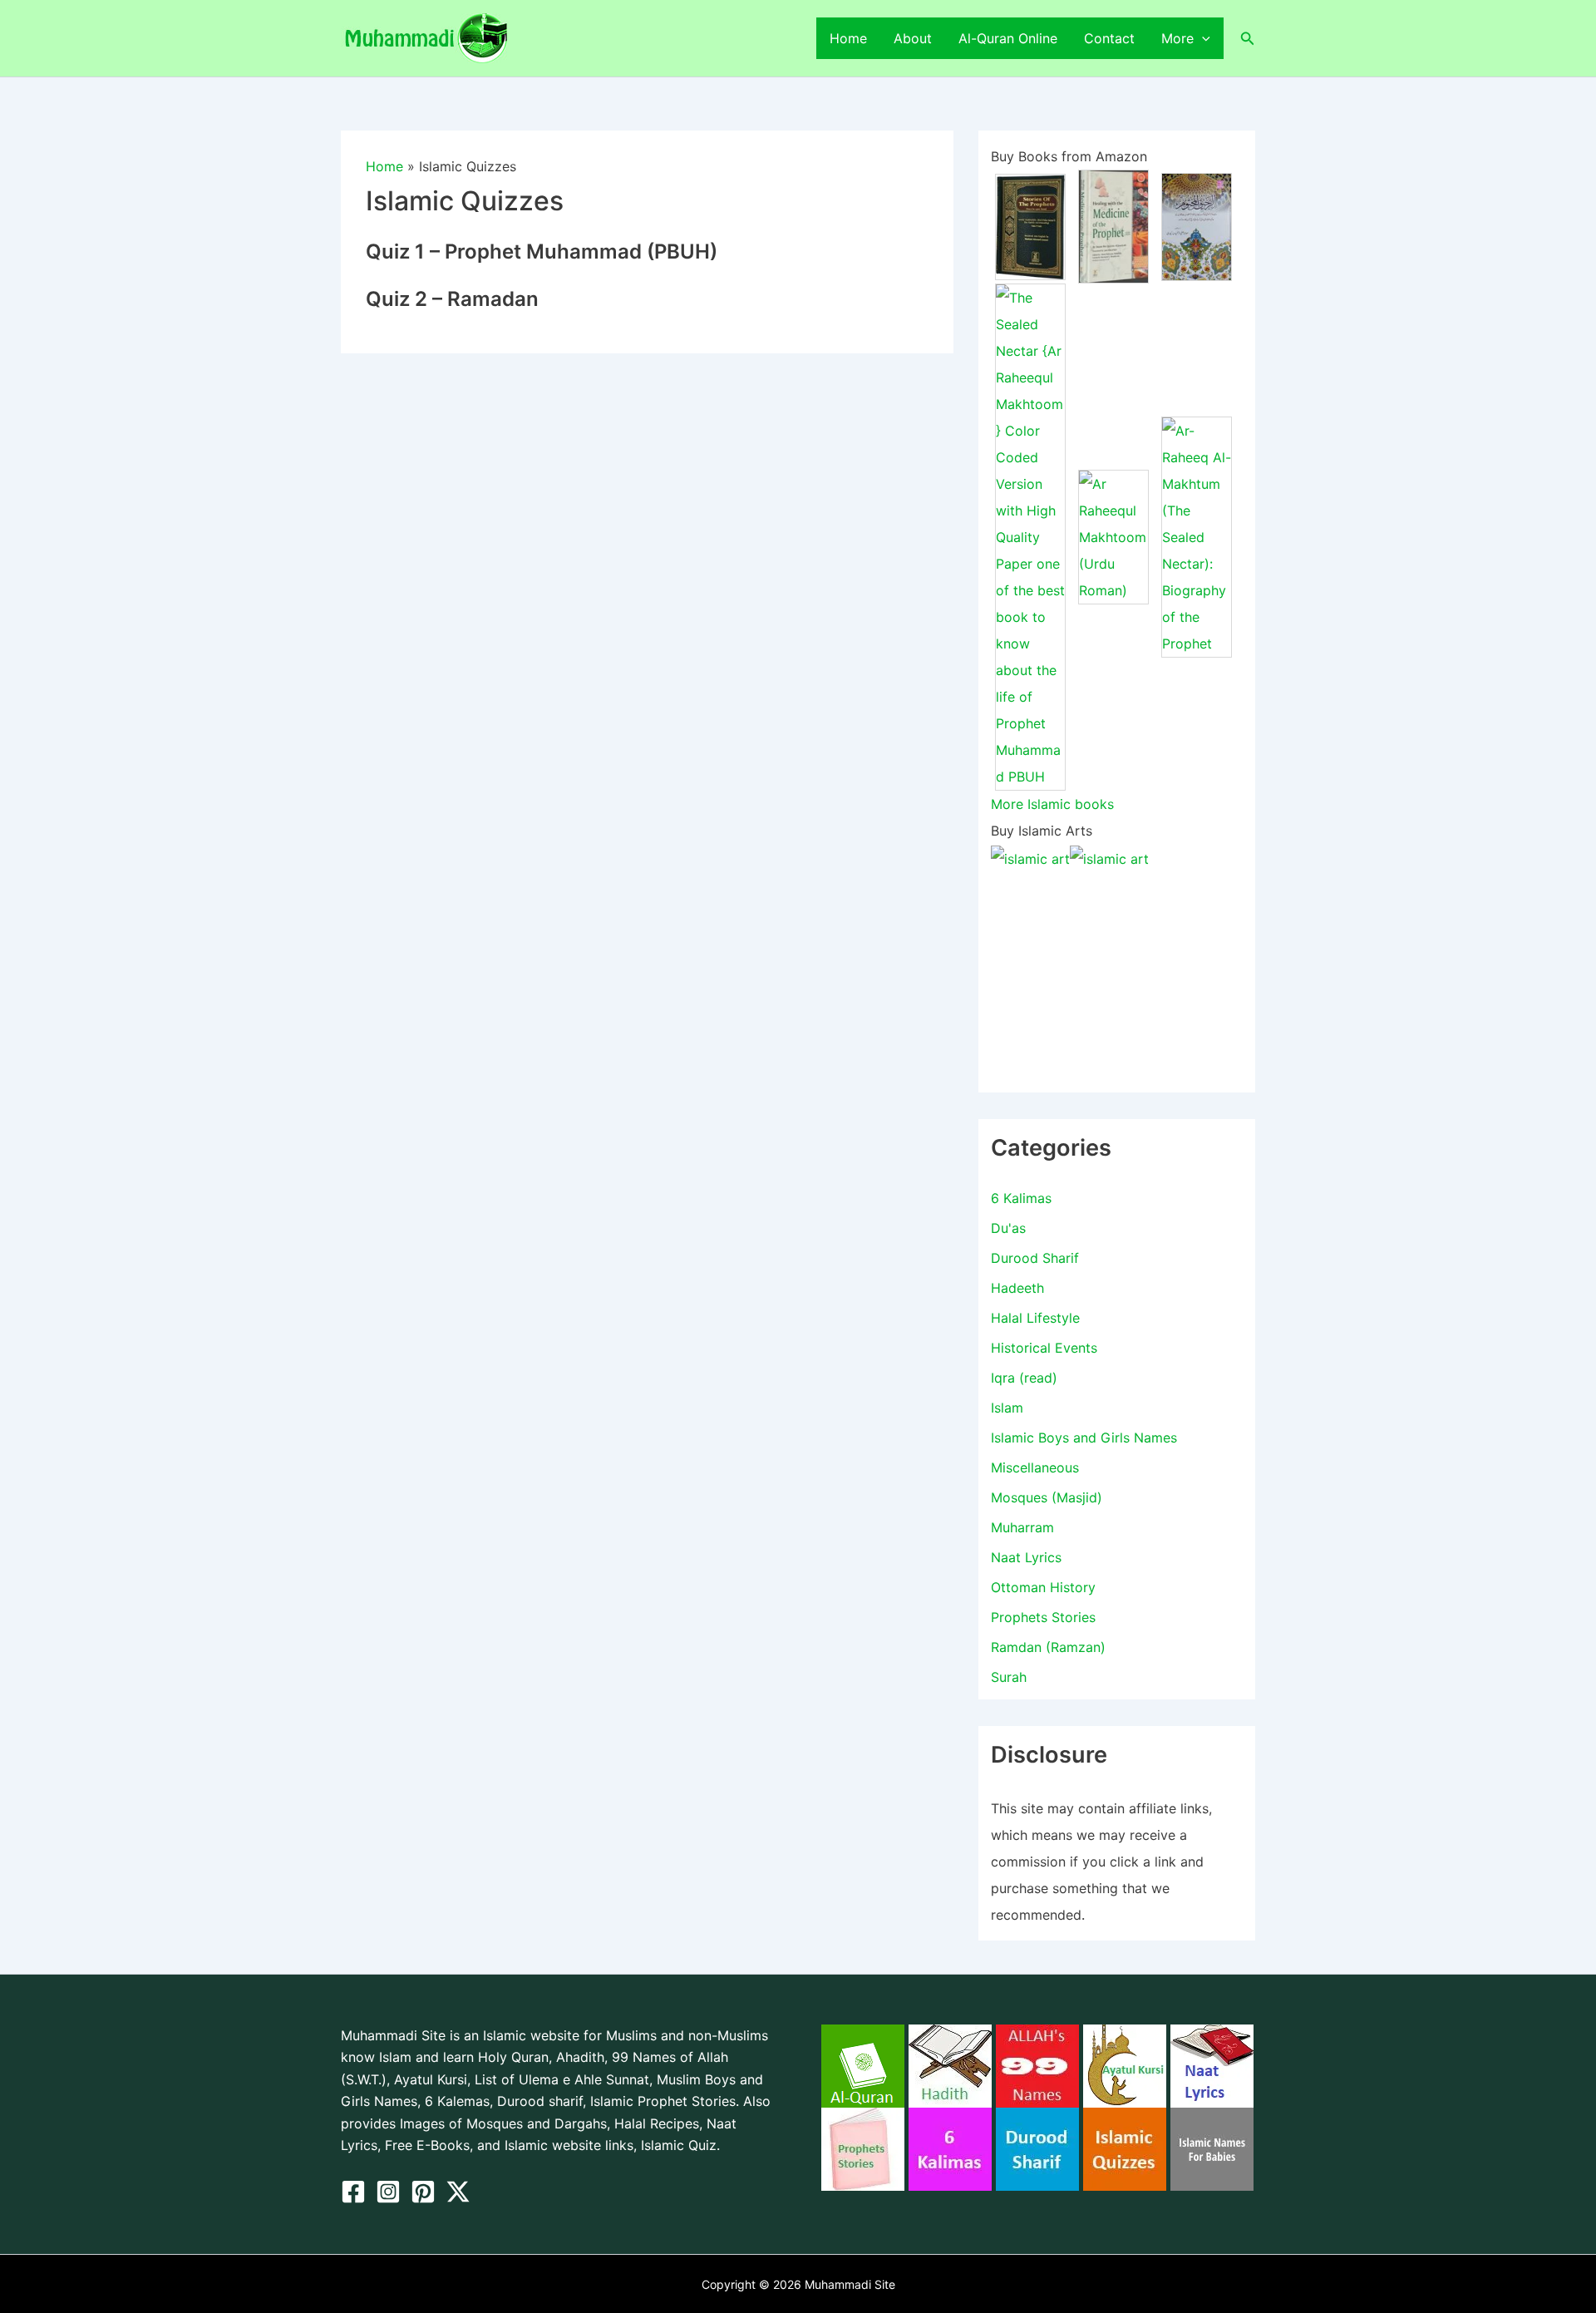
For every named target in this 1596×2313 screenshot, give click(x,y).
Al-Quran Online (1008, 38)
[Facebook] (353, 2192)
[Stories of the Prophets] (1030, 225)
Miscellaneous (1035, 1467)
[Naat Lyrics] (1212, 2064)
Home (848, 38)
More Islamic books (1052, 804)
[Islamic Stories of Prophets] (863, 2148)
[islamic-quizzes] (1125, 2148)
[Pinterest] (423, 2192)
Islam (1007, 1408)
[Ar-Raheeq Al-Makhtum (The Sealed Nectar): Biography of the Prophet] (1197, 536)
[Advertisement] (1117, 976)
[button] (1202, 38)
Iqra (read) (1024, 1378)
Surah (1009, 1677)
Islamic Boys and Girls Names (1084, 1438)
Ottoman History (1043, 1587)
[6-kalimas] (950, 2148)
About (913, 38)
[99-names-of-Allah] (1037, 2064)
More (1177, 38)
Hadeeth (1017, 1288)
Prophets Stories (1043, 1617)
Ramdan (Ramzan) (1048, 1647)
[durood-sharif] (1037, 2148)
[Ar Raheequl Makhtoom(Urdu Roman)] (1113, 536)
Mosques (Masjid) (1047, 1497)
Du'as (1008, 1228)
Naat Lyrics (1026, 1557)
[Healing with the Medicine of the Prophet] (1113, 225)
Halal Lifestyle (1035, 1318)
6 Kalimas (1021, 1198)
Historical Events (1044, 1348)
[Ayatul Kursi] (1125, 2064)
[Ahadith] (950, 2064)
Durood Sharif (1035, 1258)
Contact (1109, 38)
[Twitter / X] (458, 2192)
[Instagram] (388, 2192)
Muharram (1022, 1527)
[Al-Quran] (863, 2064)
